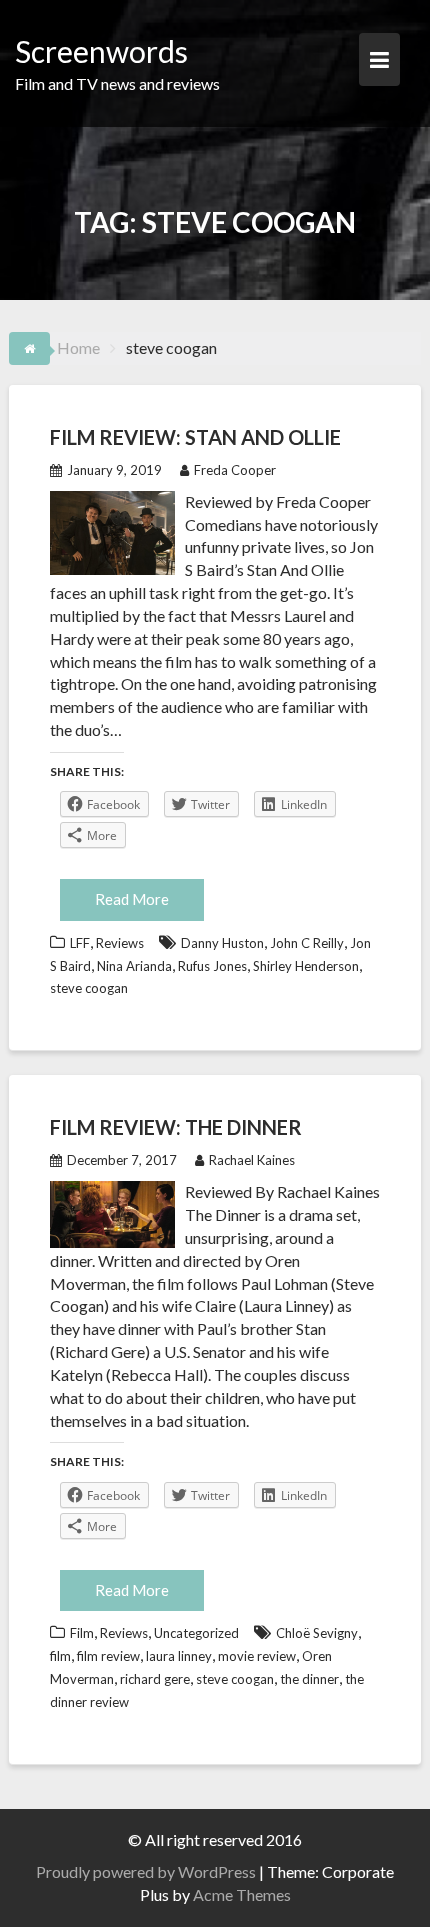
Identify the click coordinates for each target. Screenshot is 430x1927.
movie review (257, 1656)
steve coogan (89, 988)
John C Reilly (307, 943)
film (60, 1656)
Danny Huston (222, 943)
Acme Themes (242, 1894)
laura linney (179, 1656)
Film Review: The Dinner (176, 1127)
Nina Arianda (134, 966)
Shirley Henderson (306, 966)
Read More (132, 899)
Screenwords (101, 51)
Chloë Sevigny (317, 1633)
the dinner (309, 1679)
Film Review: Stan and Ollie (195, 437)
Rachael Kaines (252, 1160)
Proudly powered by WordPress (146, 1871)
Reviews (120, 943)
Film (82, 1633)
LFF (80, 943)
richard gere (155, 1679)
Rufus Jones (212, 966)
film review (108, 1656)
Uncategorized (196, 1633)
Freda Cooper (235, 470)
